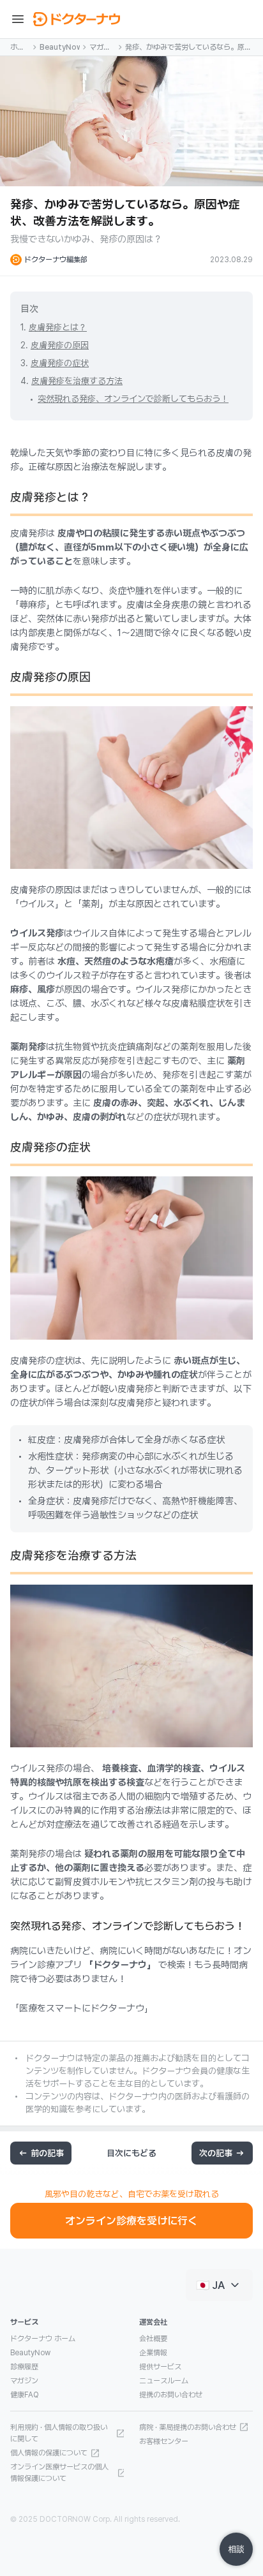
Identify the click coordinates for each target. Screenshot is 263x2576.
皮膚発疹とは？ (58, 327)
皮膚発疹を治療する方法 (77, 381)
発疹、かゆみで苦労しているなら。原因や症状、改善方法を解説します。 (188, 48)
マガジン (100, 48)
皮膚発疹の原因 (60, 345)
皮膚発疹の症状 (60, 363)
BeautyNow (60, 47)
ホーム (17, 48)
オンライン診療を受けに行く (131, 2221)
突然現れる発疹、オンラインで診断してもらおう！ (133, 399)
